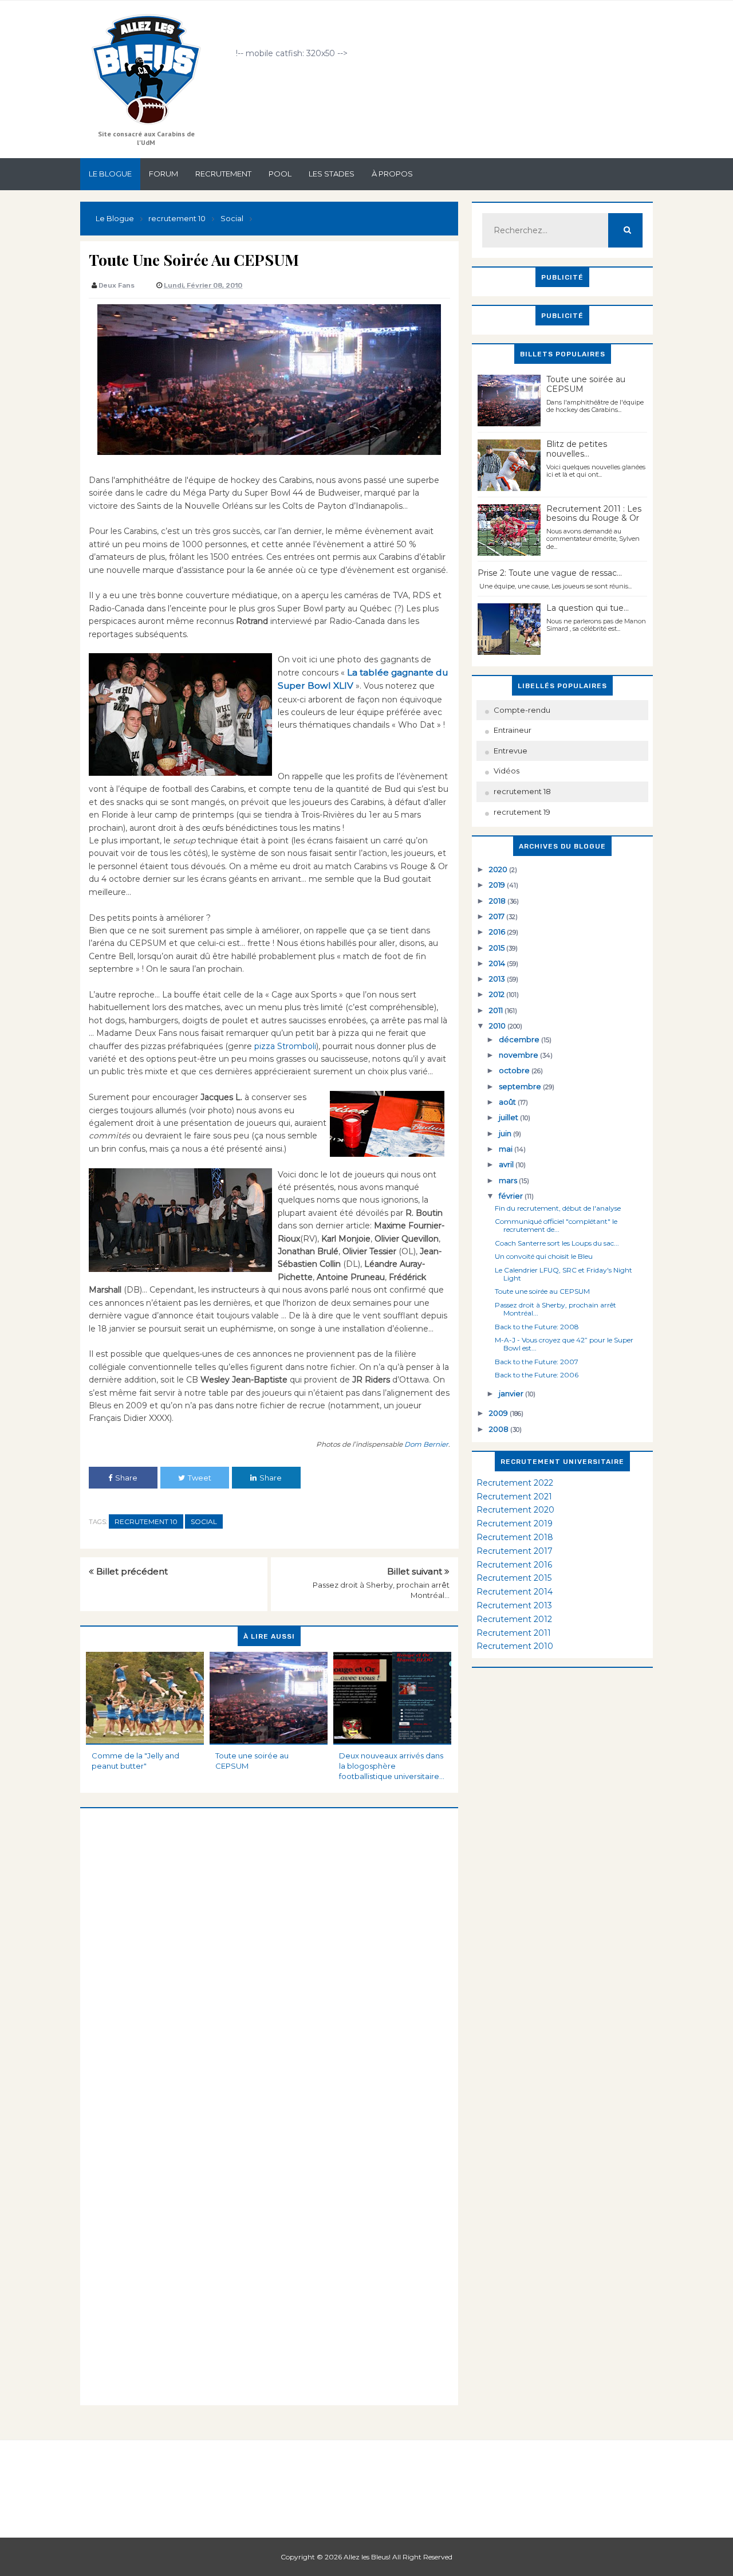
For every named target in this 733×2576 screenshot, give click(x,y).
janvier (512, 1393)
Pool (280, 174)
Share (126, 1478)
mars (509, 1180)
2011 (497, 1010)
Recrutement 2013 (514, 1605)
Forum (163, 174)
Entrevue (511, 751)
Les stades (332, 174)
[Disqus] (269, 1951)
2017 (498, 916)
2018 (498, 901)
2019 (498, 885)
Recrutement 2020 (515, 1510)
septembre (521, 1086)
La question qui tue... (588, 608)
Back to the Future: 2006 (537, 1375)
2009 (499, 1413)
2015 (498, 948)
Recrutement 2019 (515, 1523)
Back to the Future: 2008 (537, 1327)
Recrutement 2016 (514, 1565)
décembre (520, 1039)
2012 (498, 994)
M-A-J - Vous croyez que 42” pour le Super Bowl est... (564, 1344)
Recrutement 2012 (514, 1619)
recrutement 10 (146, 1521)
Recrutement (223, 174)
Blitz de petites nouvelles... (577, 449)
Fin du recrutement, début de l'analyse (558, 1208)
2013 (498, 979)
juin (506, 1133)
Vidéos (507, 771)
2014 (498, 963)
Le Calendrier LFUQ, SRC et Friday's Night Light (563, 1274)
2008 (500, 1429)
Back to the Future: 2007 (537, 1362)
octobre (515, 1070)
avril (507, 1164)
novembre (519, 1055)
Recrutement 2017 (515, 1551)
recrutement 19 (522, 812)
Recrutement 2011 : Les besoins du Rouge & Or (594, 514)
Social (204, 1521)
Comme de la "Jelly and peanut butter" (135, 1761)
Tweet (200, 1478)
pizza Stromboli (284, 1046)
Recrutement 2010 (515, 1646)
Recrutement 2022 (515, 1483)
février (512, 1196)
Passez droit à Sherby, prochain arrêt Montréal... (555, 1309)
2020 (499, 869)
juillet (509, 1117)
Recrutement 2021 (514, 1497)
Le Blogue (110, 174)
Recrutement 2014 (515, 1592)
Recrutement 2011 (514, 1633)
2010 (498, 1026)
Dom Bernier (425, 1444)
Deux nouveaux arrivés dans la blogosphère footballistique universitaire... (392, 1766)
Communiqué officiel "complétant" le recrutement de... (556, 1225)
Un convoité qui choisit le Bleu (544, 1256)
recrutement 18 (522, 791)
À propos (392, 174)
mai (507, 1149)
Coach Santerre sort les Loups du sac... (557, 1243)
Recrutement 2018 (515, 1537)
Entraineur (513, 730)
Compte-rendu (522, 710)
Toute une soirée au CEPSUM (252, 1761)
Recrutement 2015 (514, 1578)
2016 (498, 932)
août (508, 1102)
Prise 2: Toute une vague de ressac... (550, 573)
